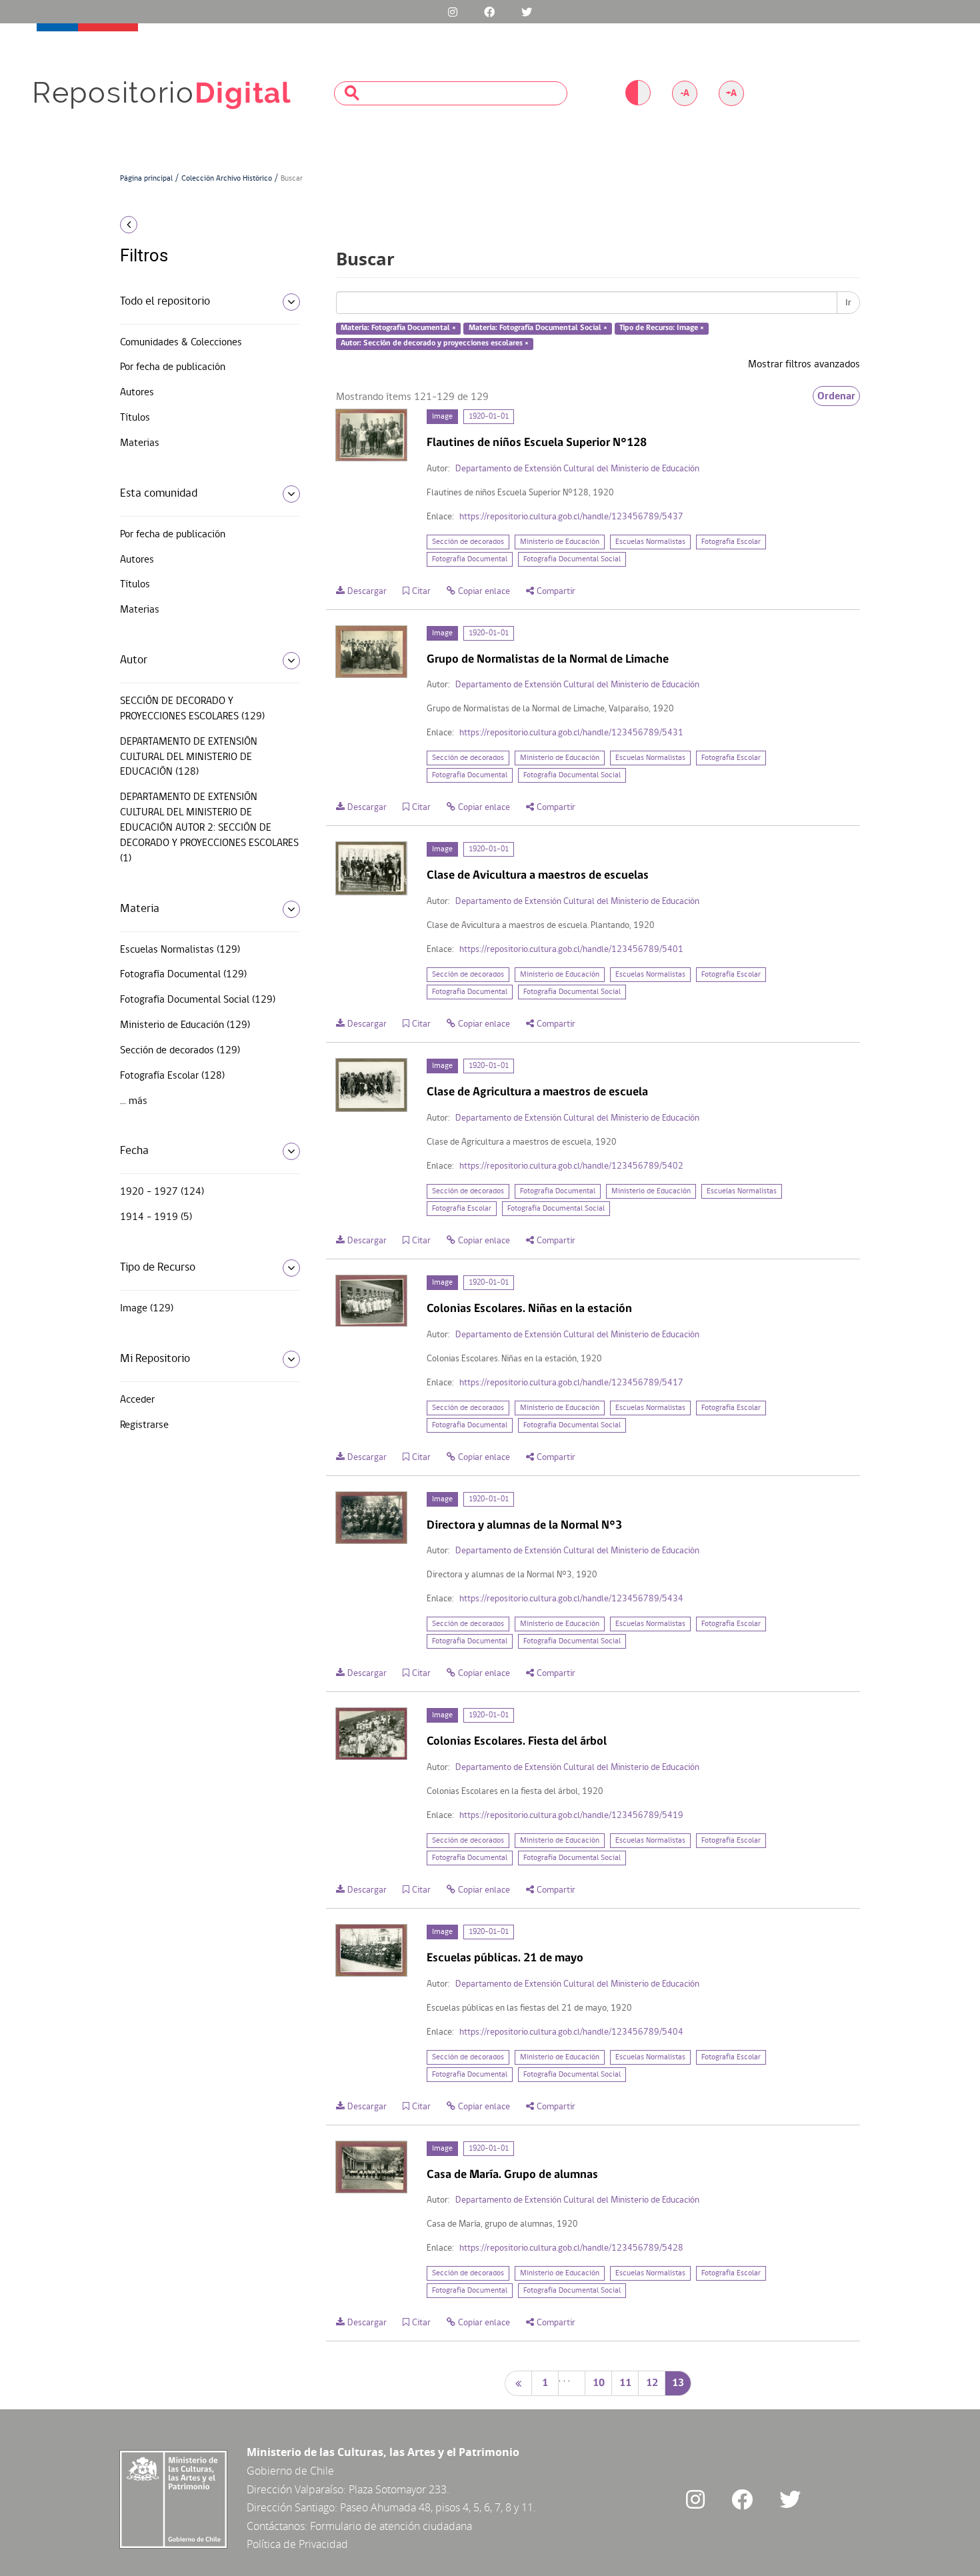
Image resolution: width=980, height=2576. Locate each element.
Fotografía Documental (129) (183, 975)
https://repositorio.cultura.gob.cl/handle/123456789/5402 (571, 1166)
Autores (137, 393)
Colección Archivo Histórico (227, 179)
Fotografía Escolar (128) (172, 1076)
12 (652, 2383)
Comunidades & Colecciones (181, 343)
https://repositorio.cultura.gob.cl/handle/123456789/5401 (571, 950)
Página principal (146, 179)
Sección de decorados (468, 542)
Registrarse (144, 1425)
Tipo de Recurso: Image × (662, 329)
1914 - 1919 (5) (156, 1217)
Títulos (135, 418)
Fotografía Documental (470, 559)
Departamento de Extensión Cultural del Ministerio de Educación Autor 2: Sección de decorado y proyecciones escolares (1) (209, 828)
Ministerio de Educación (560, 542)
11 (625, 2383)
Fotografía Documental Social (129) (198, 1000)
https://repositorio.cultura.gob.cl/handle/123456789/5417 (571, 1383)
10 (599, 2383)
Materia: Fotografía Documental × (398, 329)
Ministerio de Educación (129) (185, 1025)
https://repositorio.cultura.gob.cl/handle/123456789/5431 (571, 733)
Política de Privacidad (297, 2544)
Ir (848, 303)
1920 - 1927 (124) (162, 1192)
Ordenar (836, 396)
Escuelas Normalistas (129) (180, 950)
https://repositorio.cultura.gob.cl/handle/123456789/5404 (571, 2032)
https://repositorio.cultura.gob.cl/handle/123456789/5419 (571, 1816)
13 (678, 2383)
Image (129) (147, 1309)
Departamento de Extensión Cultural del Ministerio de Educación (577, 469)
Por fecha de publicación (173, 367)
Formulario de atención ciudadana (391, 2526)
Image (442, 417)
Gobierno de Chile (290, 2471)
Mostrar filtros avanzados (804, 365)
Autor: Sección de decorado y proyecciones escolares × (435, 343)
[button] (205, 225)
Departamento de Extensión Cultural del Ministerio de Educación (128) (189, 757)
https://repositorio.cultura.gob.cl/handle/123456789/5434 (571, 1599)
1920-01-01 (489, 417)
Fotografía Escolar (731, 542)
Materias (140, 443)
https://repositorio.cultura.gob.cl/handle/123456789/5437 (571, 517)
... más (134, 1101)
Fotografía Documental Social (572, 559)
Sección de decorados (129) (180, 1051)
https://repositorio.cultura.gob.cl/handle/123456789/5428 (571, 2248)
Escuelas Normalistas (650, 542)
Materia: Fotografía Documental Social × (538, 329)
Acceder (137, 1400)
